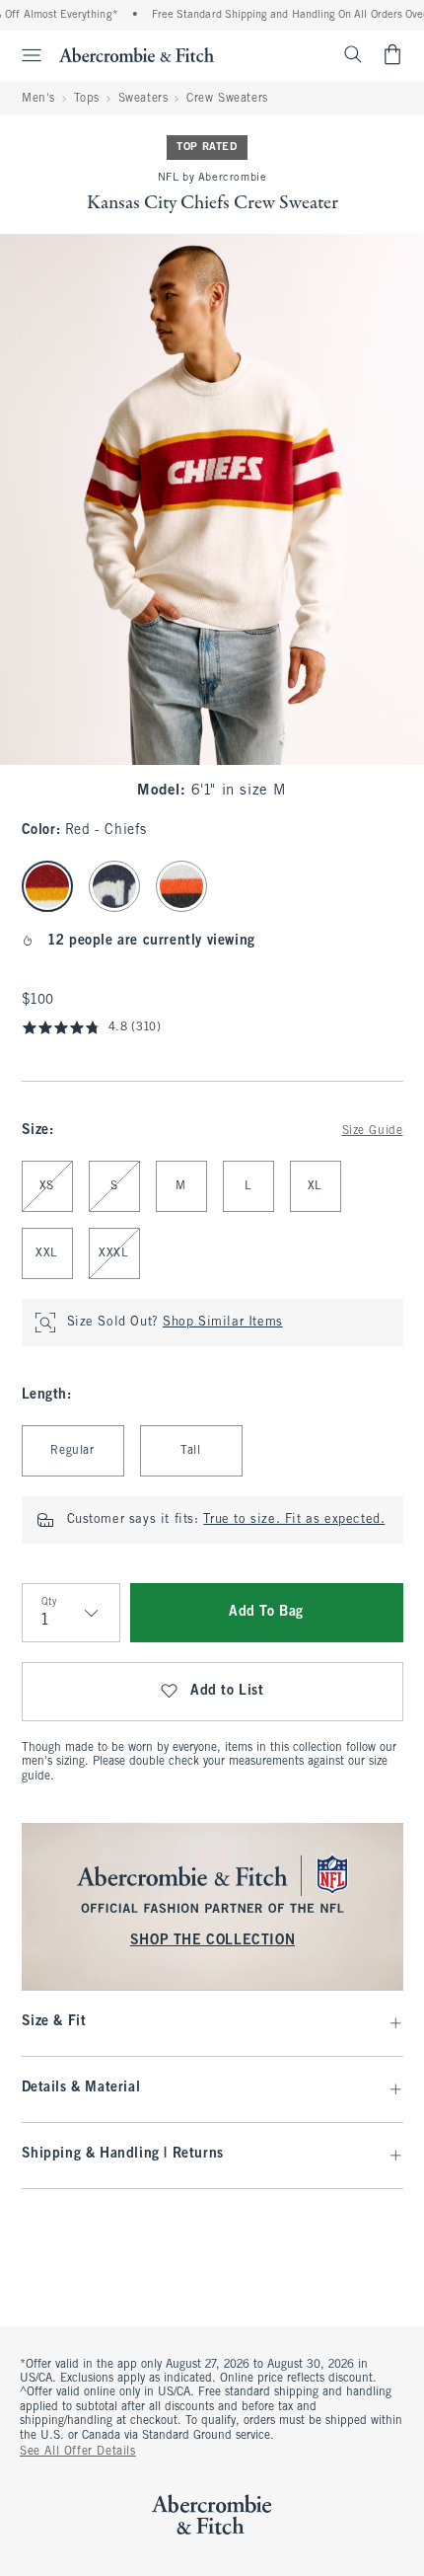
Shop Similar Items (223, 1323)
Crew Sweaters (227, 99)
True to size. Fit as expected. (294, 1520)
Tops (87, 99)
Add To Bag (266, 1612)
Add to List (227, 1691)
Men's (38, 99)
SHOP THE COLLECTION (212, 1941)
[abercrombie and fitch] (137, 54)
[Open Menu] (24, 55)
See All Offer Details (78, 2452)
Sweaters (143, 99)
